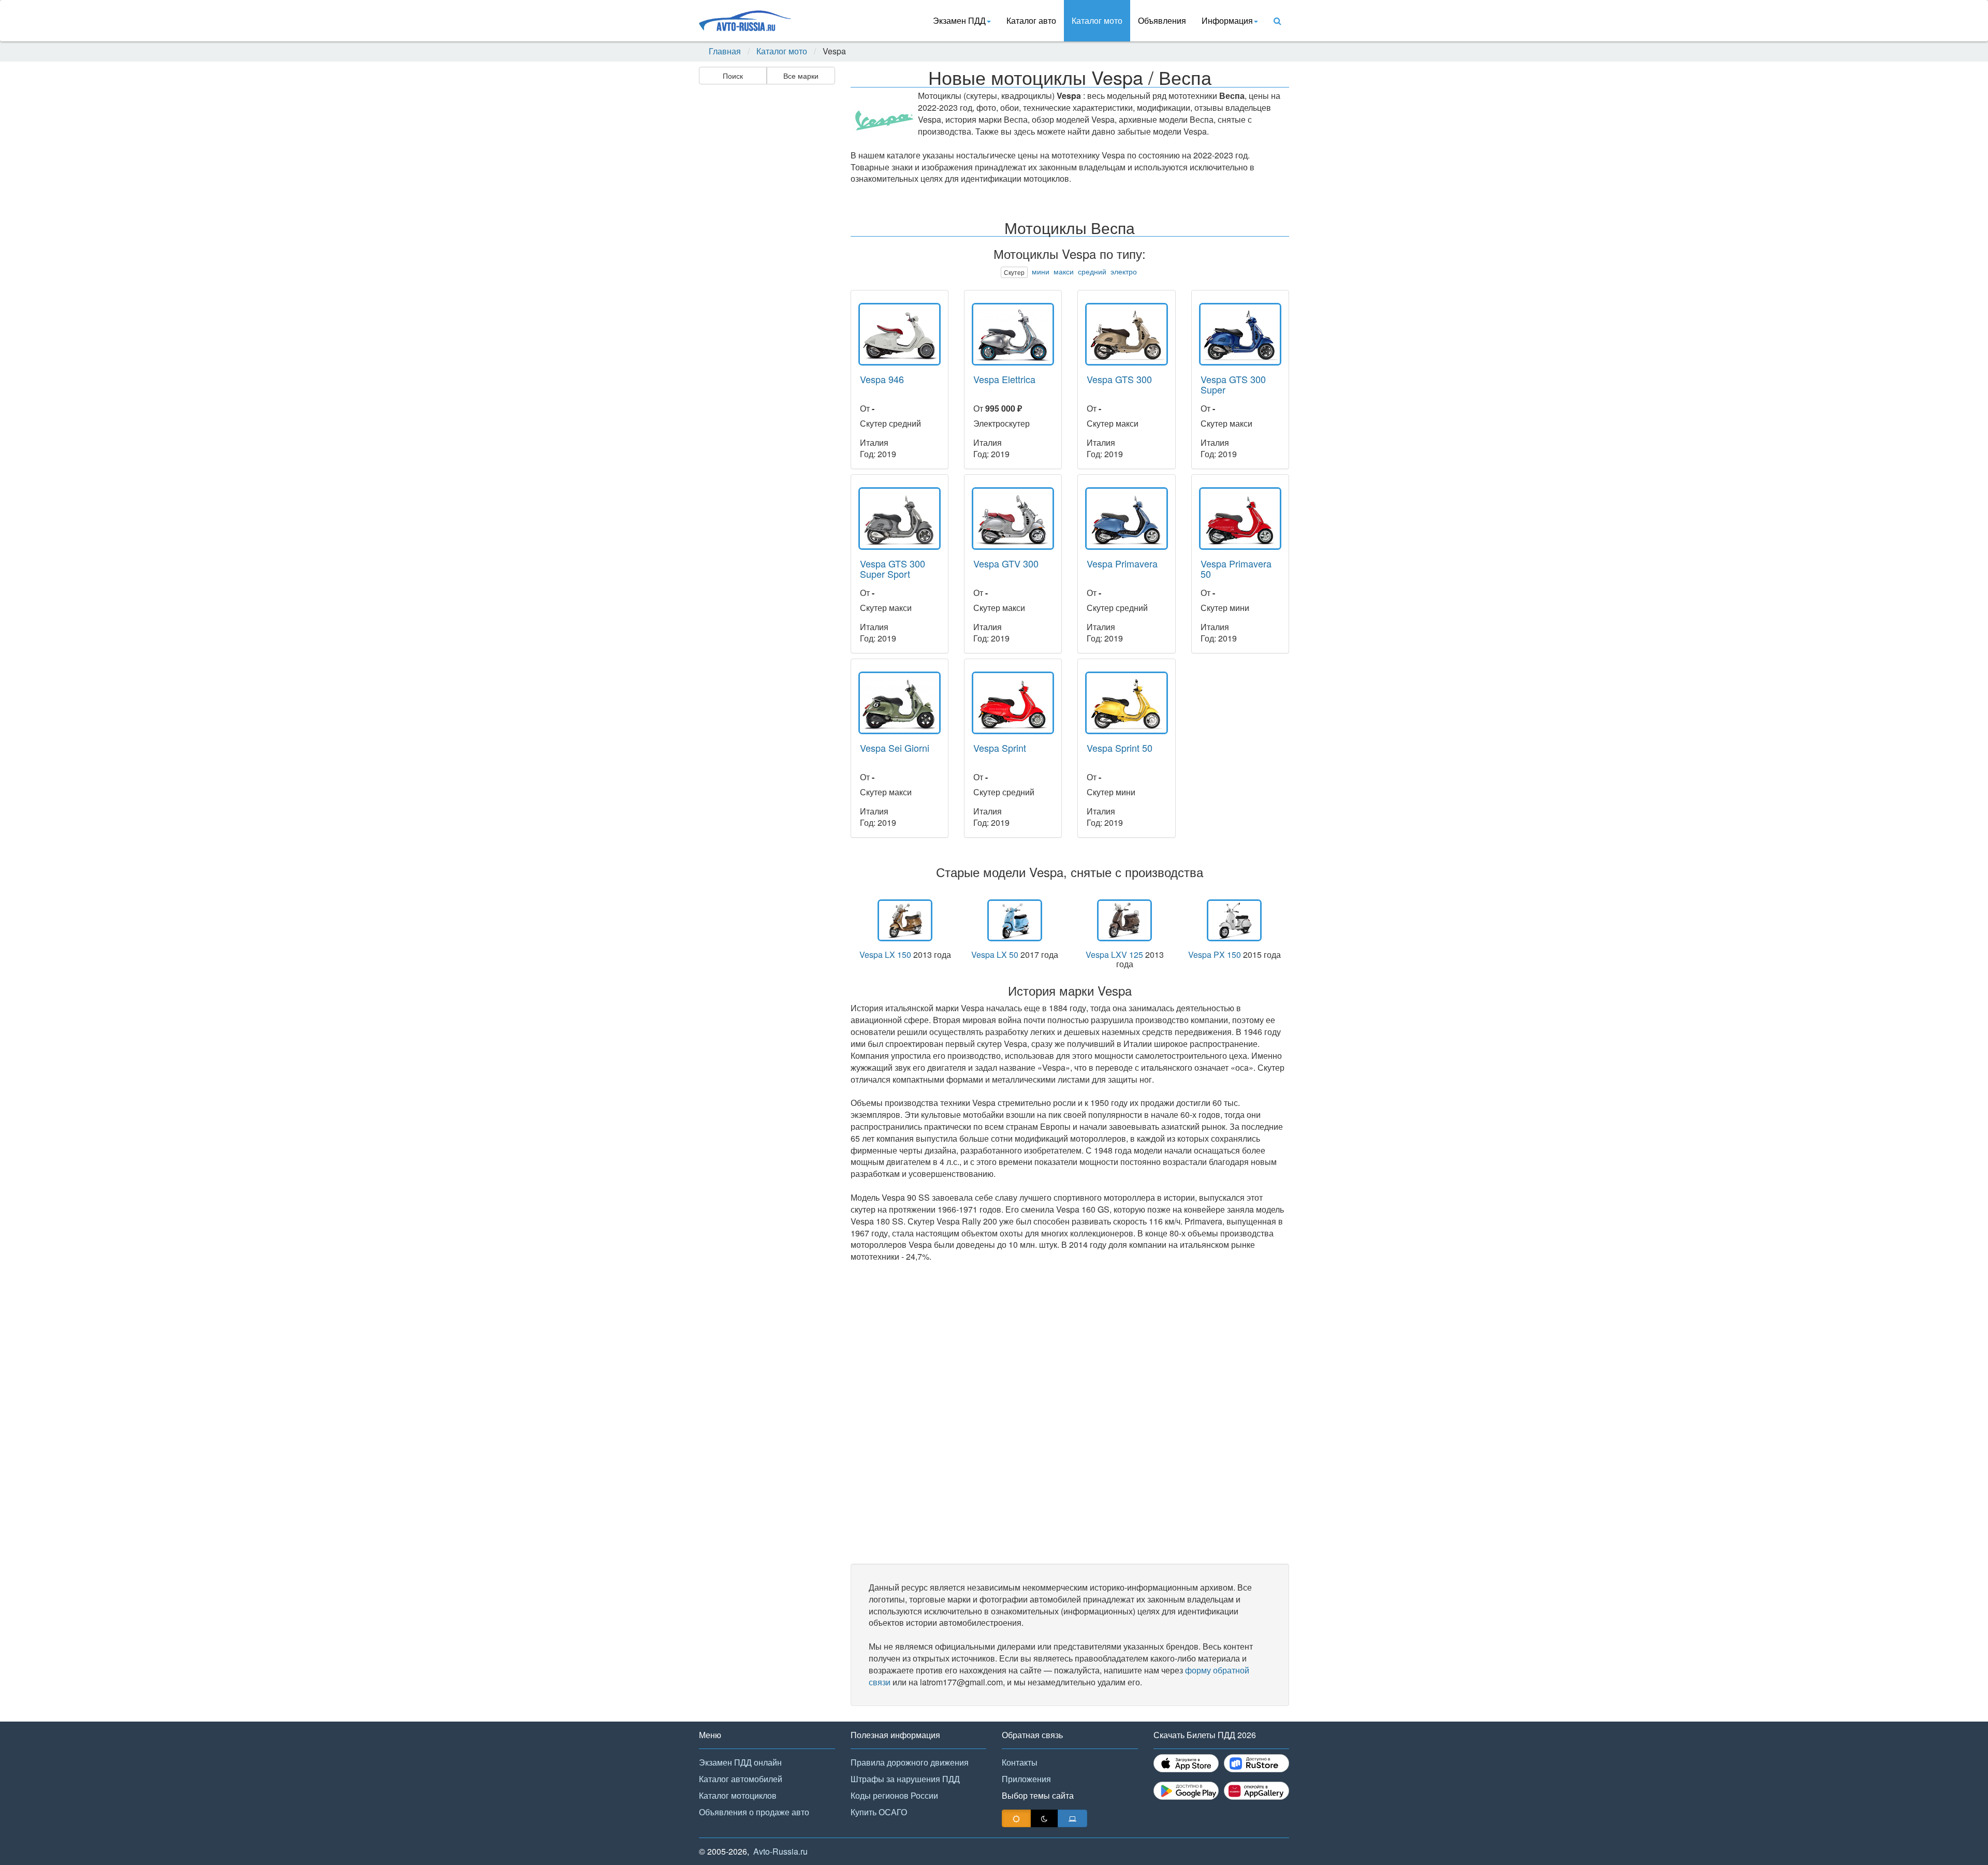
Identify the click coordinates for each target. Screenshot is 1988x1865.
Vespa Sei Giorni (895, 748)
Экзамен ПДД (959, 20)
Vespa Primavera (1122, 563)
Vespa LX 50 (995, 955)
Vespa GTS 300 (1119, 379)
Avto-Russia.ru (780, 1851)
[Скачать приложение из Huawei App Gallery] (1256, 1791)
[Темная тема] (1044, 1818)
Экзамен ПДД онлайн (740, 1762)
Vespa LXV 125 (1114, 955)
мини (1041, 271)
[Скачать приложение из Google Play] (1186, 1791)
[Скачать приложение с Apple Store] (1186, 1763)
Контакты (1020, 1762)
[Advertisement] (766, 252)
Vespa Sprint (1000, 748)
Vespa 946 (882, 379)
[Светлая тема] (1016, 1818)
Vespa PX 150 (1215, 955)
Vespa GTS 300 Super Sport (893, 569)
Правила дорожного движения (910, 1762)
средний (1092, 271)
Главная (725, 51)
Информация (1227, 20)
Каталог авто (1031, 20)
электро (1124, 271)
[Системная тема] (1072, 1818)
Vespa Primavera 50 (1236, 569)
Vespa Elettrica (1004, 379)
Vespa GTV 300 (1006, 563)
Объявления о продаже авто (754, 1812)
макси (1064, 271)
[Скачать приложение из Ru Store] (1256, 1763)
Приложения (1026, 1779)
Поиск (733, 76)
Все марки (801, 76)
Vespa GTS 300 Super (1233, 384)
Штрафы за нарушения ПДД (905, 1779)
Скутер (1014, 272)
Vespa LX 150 (885, 955)
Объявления (1162, 20)
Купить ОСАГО (879, 1812)
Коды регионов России (894, 1795)
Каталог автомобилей (741, 1779)
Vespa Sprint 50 (1120, 748)
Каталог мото (1097, 20)
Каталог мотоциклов (738, 1795)
